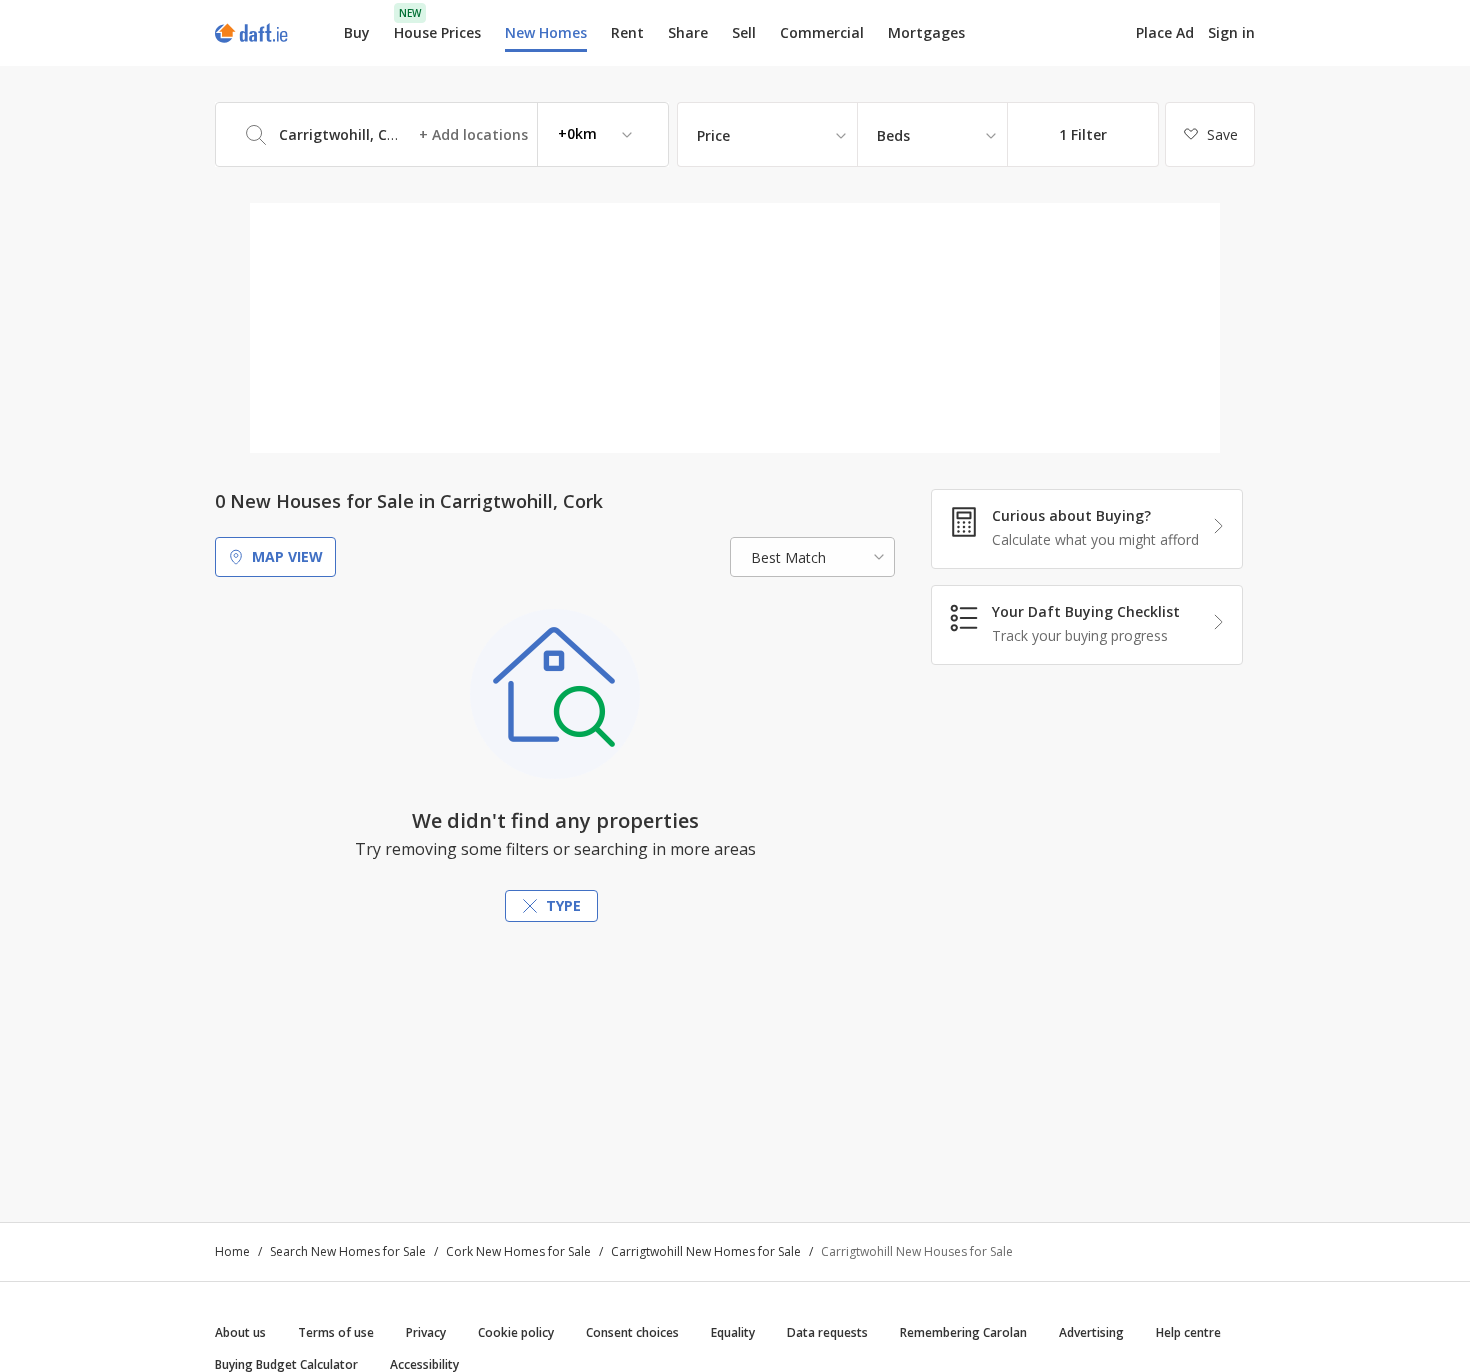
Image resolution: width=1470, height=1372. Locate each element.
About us (240, 1332)
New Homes (546, 32)
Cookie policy (516, 1332)
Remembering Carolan (963, 1332)
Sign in (1231, 32)
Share (688, 32)
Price (713, 135)
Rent (627, 32)
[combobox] (442, 134)
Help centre (1188, 1332)
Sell (744, 32)
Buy (357, 32)
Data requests (827, 1332)
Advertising (1091, 1332)
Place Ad (1165, 33)
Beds (893, 135)
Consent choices (632, 1332)
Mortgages (926, 33)
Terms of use (336, 1332)
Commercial (822, 32)
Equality (733, 1332)
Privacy (426, 1332)
